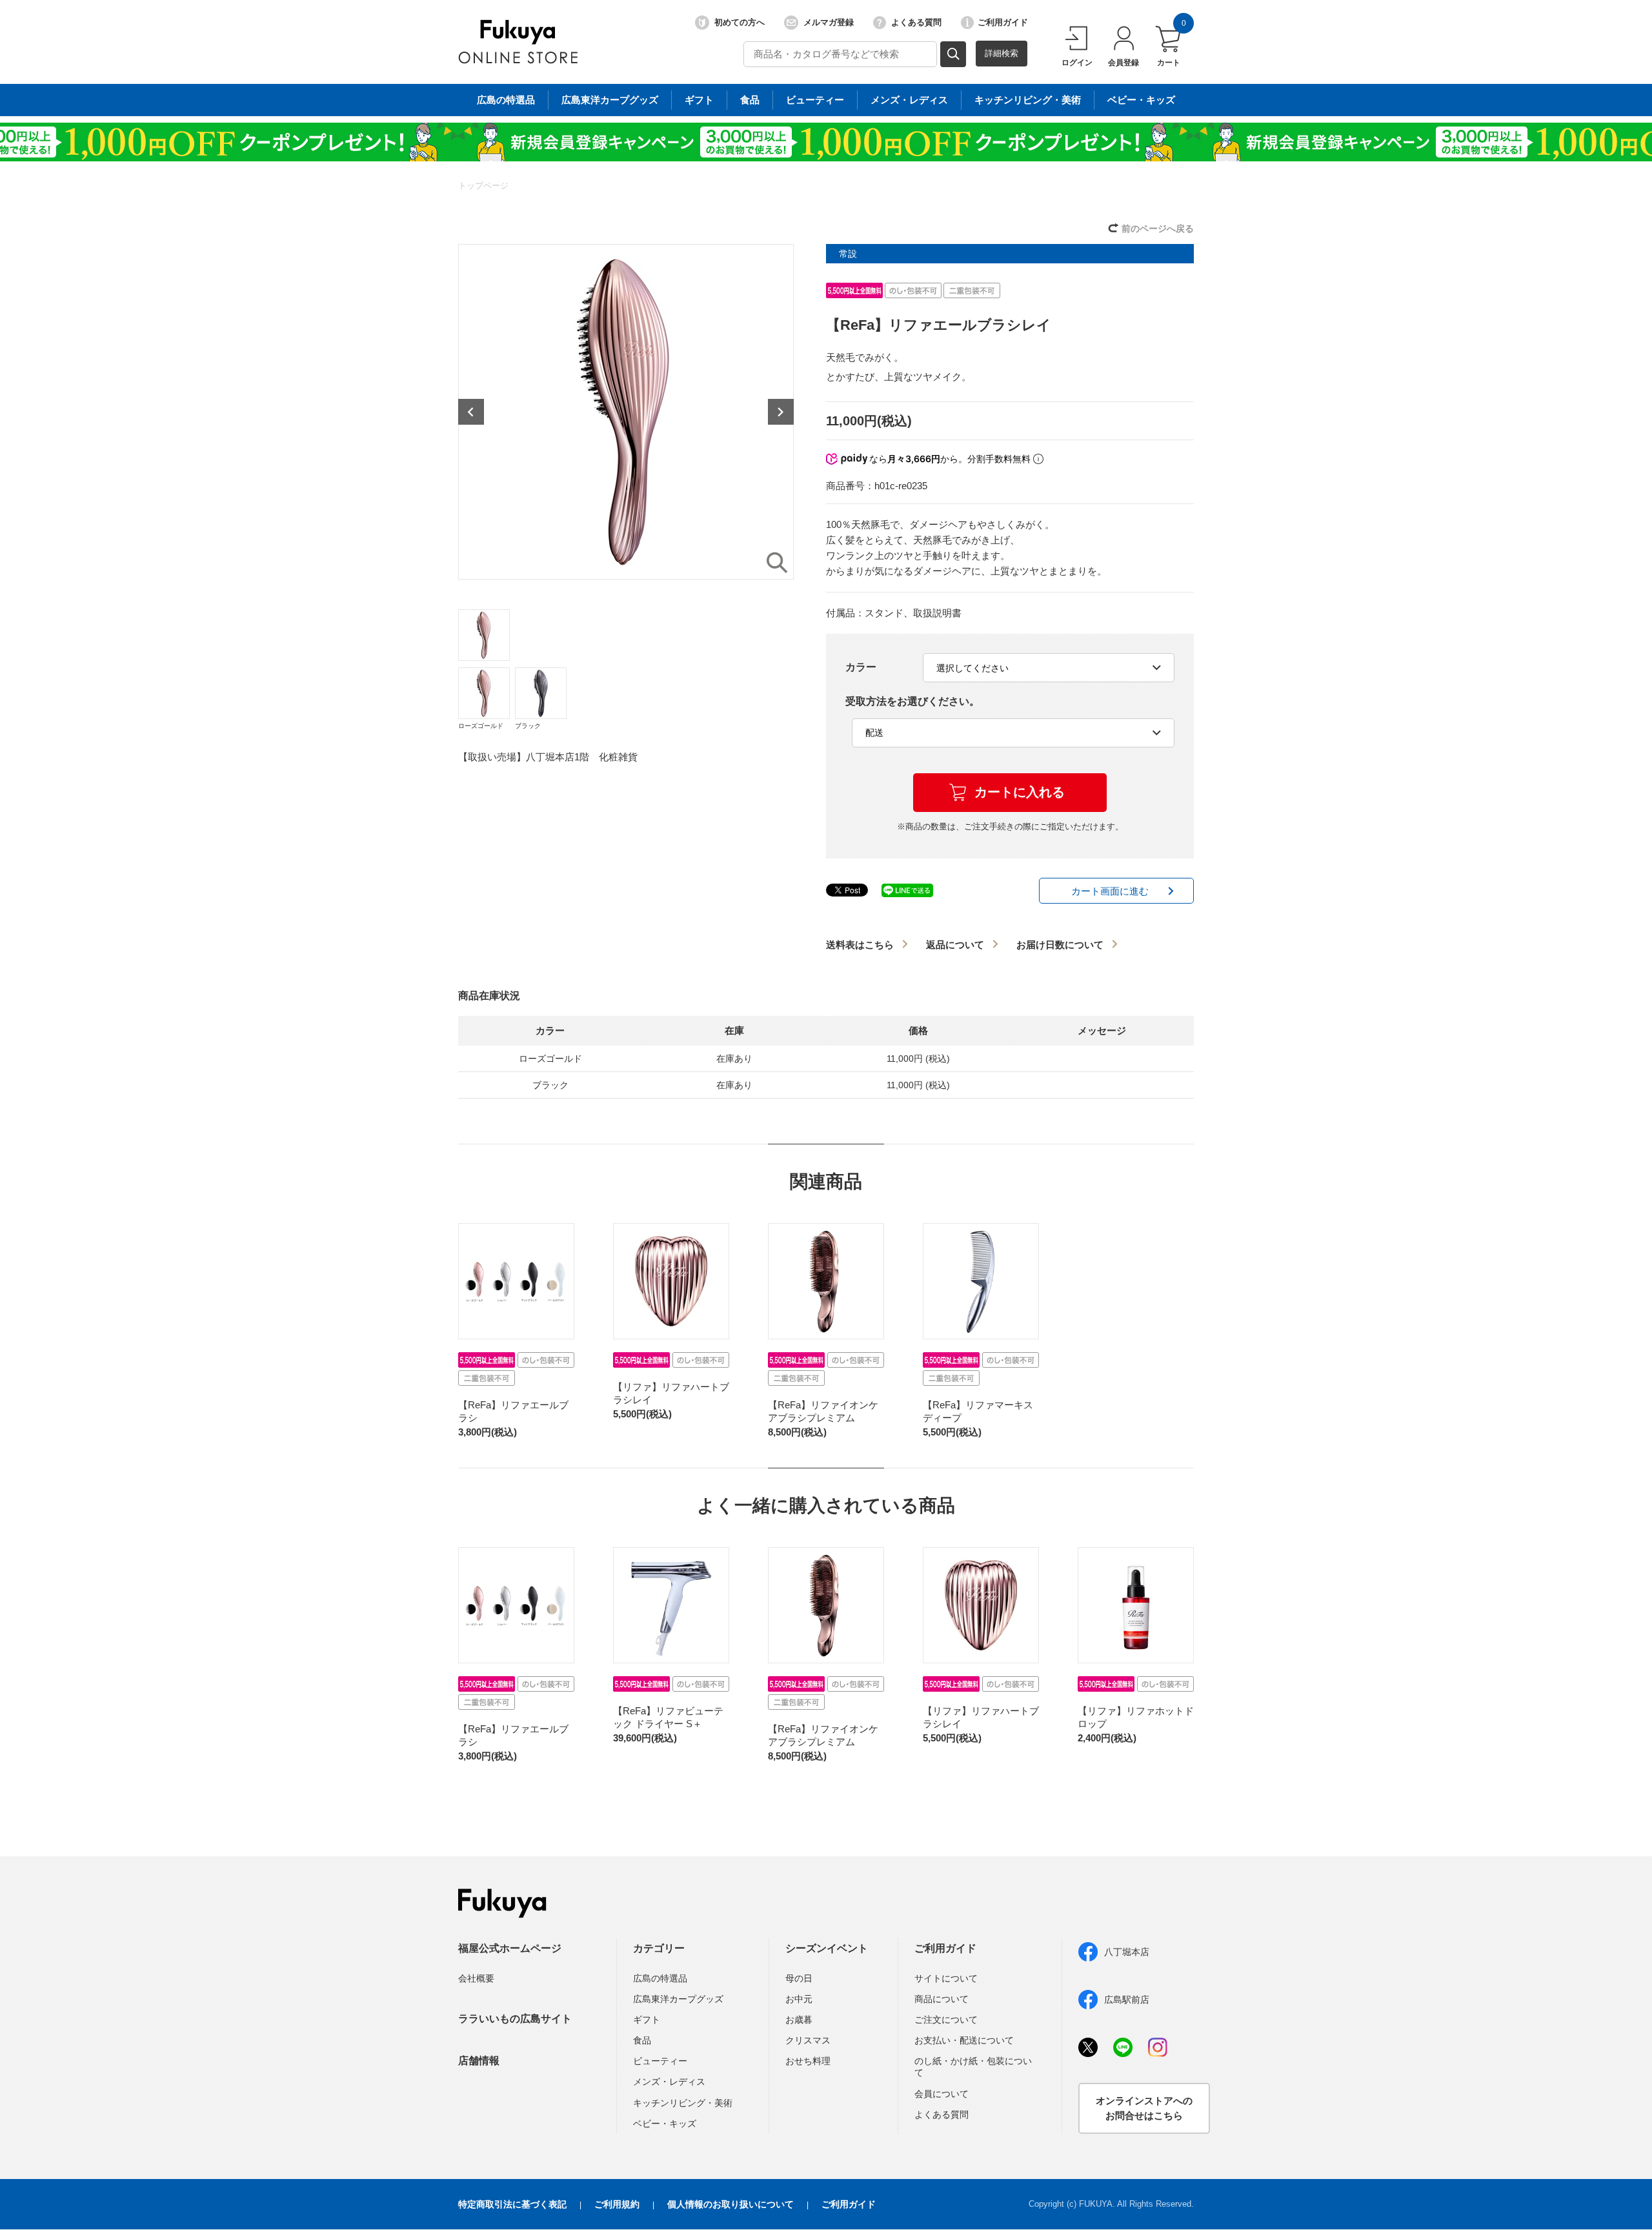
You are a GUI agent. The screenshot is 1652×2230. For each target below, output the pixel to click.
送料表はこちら (860, 945)
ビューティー (815, 100)
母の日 (799, 1978)
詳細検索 (1002, 53)
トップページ (483, 186)
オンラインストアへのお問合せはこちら (1144, 2108)
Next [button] (781, 412)
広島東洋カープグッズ (610, 100)
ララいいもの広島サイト (515, 2019)
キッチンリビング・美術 (1028, 100)
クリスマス (808, 2040)
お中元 (799, 1999)
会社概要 (476, 1978)
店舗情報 (479, 2061)
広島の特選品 (506, 100)
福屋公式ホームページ (510, 1948)
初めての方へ (740, 22)
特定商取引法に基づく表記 (512, 2204)
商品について (942, 1999)
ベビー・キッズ (1141, 100)
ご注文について (946, 2020)
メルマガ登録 (829, 22)
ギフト (699, 100)
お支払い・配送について (964, 2040)
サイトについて (946, 1978)
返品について (955, 945)
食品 (750, 100)
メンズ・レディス (909, 100)
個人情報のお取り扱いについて (730, 2204)
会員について (942, 2094)
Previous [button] (471, 412)
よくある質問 (916, 22)
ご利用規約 (617, 2204)
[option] (626, 412)
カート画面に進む (1110, 891)
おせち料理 (808, 2061)
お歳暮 (799, 2020)
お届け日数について (1060, 945)
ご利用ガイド (1003, 22)
